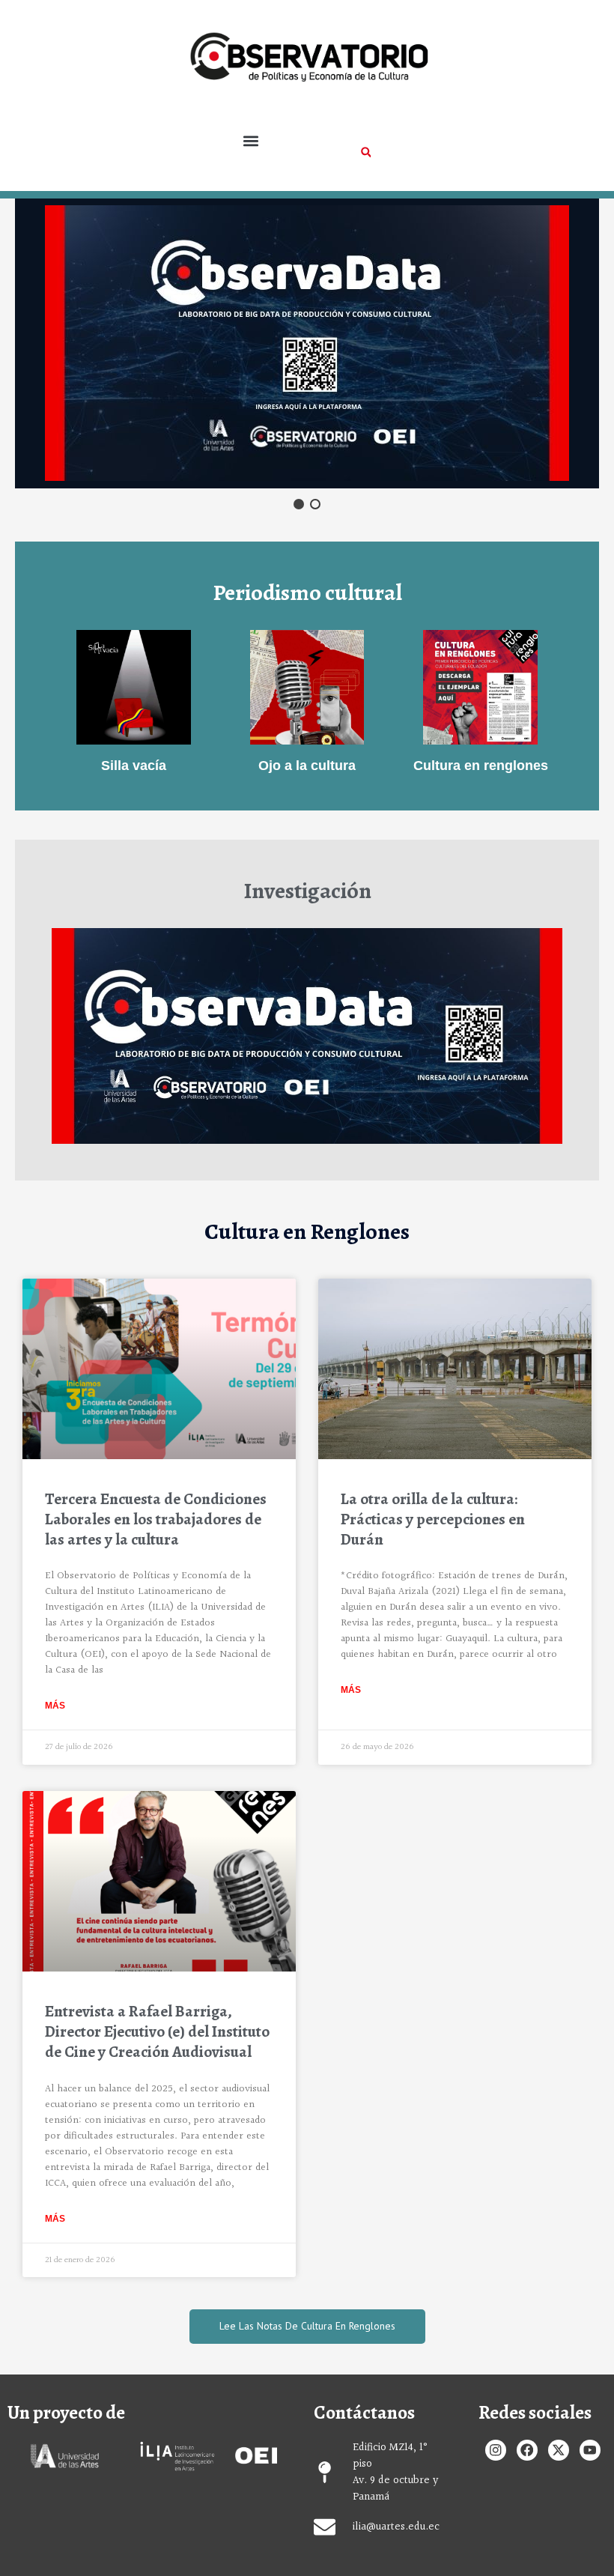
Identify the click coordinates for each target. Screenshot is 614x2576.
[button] (251, 141)
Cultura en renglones (481, 765)
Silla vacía (134, 765)
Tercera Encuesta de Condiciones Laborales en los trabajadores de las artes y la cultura (156, 1519)
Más (55, 1706)
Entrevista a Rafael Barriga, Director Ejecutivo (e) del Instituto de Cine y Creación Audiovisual (157, 2032)
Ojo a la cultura (307, 765)
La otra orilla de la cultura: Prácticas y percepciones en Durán (433, 1519)
